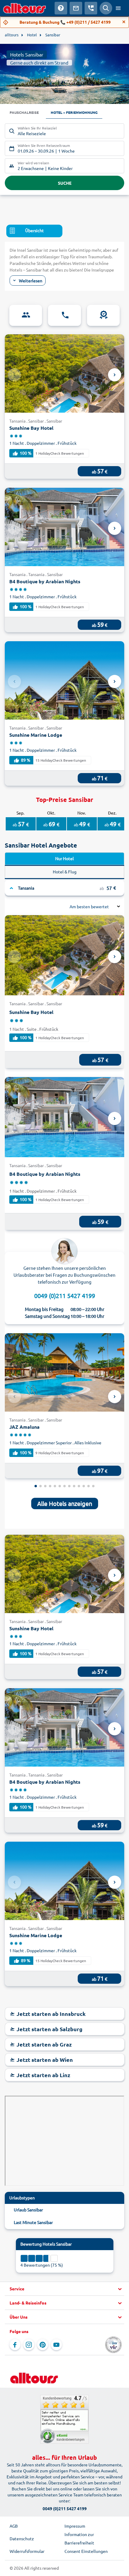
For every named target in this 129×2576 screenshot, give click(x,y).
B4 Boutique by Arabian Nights (45, 581)
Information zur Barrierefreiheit (79, 2538)
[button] (64, 2289)
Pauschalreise (24, 112)
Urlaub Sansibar (28, 2210)
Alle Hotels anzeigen (65, 1503)
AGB (14, 2526)
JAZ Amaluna (24, 1427)
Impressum (75, 2526)
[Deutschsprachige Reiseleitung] (26, 315)
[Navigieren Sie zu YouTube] (56, 2345)
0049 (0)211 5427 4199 (65, 1296)
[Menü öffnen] (118, 8)
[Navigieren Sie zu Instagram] (29, 2345)
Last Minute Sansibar (33, 2222)
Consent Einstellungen (86, 2551)
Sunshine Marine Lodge (36, 735)
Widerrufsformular (27, 2551)
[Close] (124, 22)
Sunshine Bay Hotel (31, 428)
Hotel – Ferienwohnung (74, 112)
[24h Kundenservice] (64, 315)
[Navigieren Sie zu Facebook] (15, 2345)
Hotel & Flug (65, 872)
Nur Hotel (64, 858)
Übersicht (34, 230)
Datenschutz (22, 2538)
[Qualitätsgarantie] (103, 315)
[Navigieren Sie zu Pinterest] (43, 2345)
